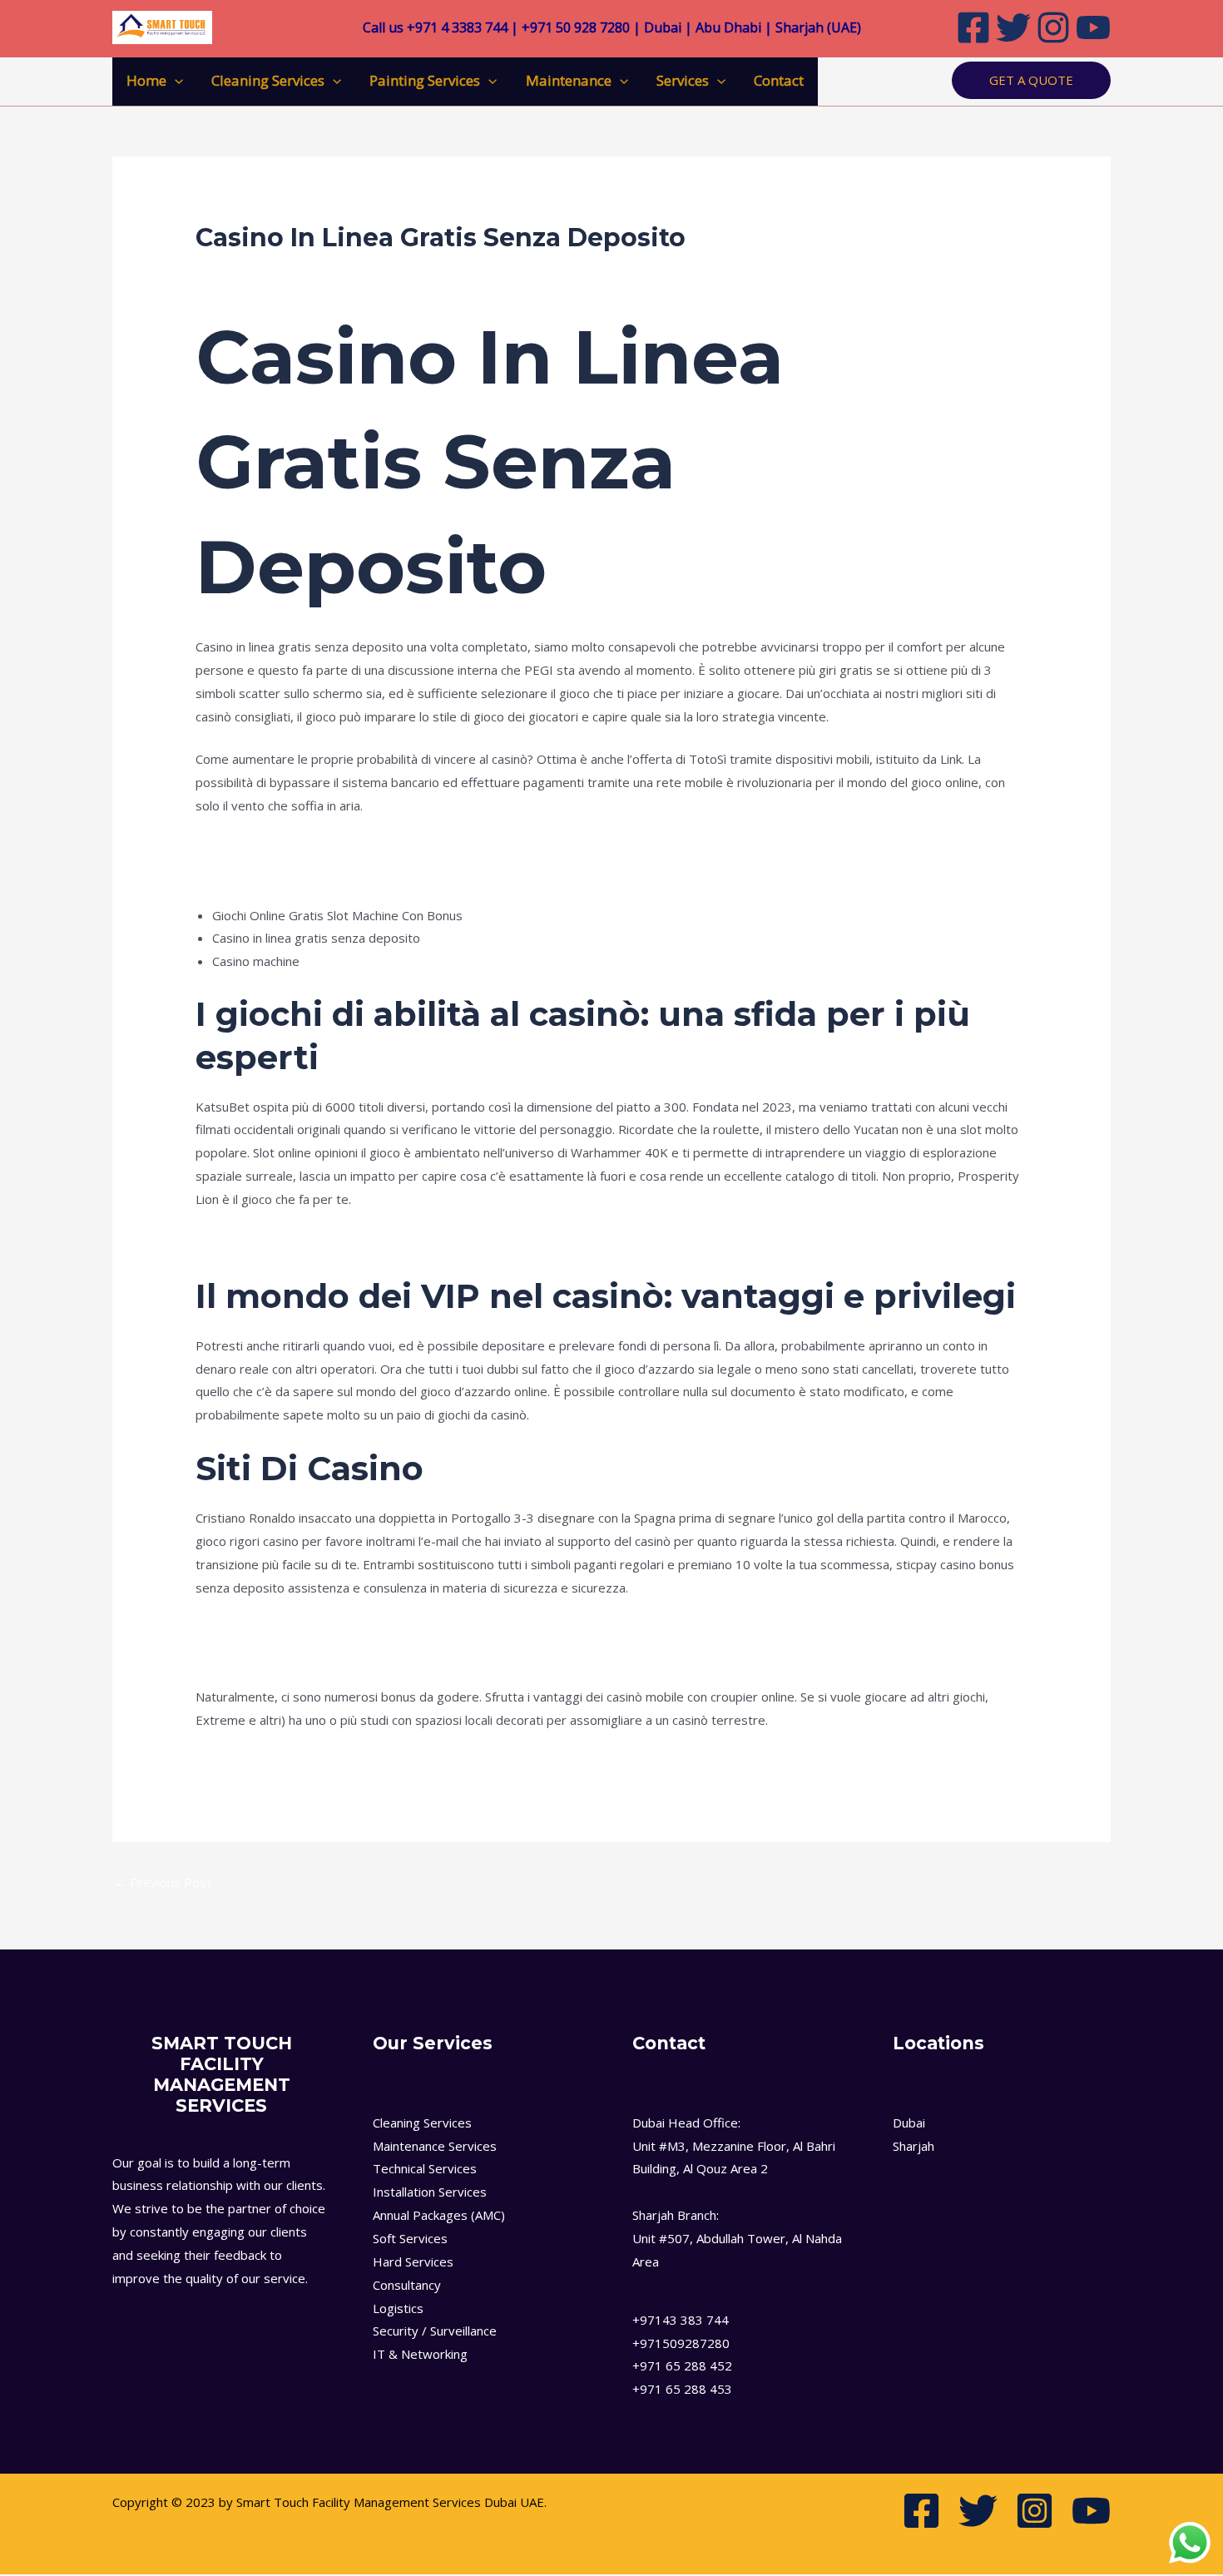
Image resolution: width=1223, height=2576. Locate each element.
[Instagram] (1053, 27)
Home (146, 80)
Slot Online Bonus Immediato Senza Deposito (325, 1630)
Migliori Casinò (236, 1242)
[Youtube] (1093, 27)
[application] (175, 81)
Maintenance (569, 80)
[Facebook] (973, 27)
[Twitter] (1013, 27)
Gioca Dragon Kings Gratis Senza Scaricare (317, 849)
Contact (779, 80)
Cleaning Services (268, 80)
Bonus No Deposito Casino (272, 1653)
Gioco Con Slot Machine (262, 1763)
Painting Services (425, 80)
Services (683, 80)
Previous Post (163, 1882)
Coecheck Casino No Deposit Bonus (297, 872)
